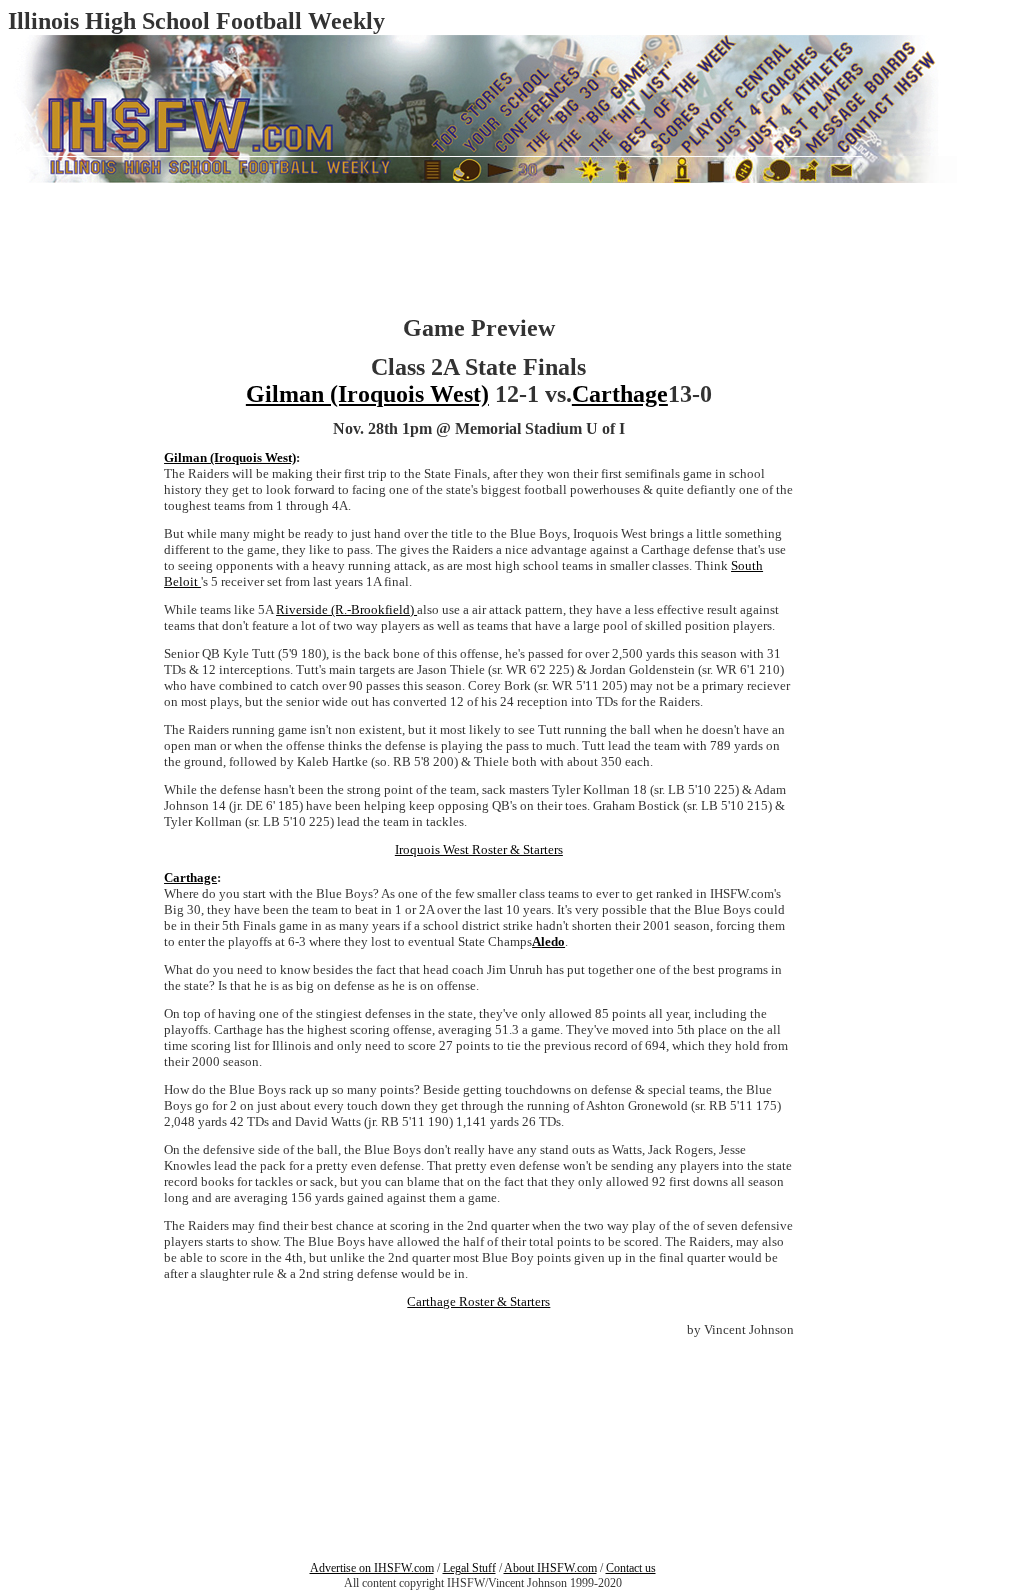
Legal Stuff (469, 1568)
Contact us (631, 1568)
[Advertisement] (68, 468)
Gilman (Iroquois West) (367, 394)
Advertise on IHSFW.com (372, 1568)
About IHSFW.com (550, 1568)
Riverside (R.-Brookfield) (346, 609)
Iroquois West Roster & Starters (479, 849)
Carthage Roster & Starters (478, 1301)
